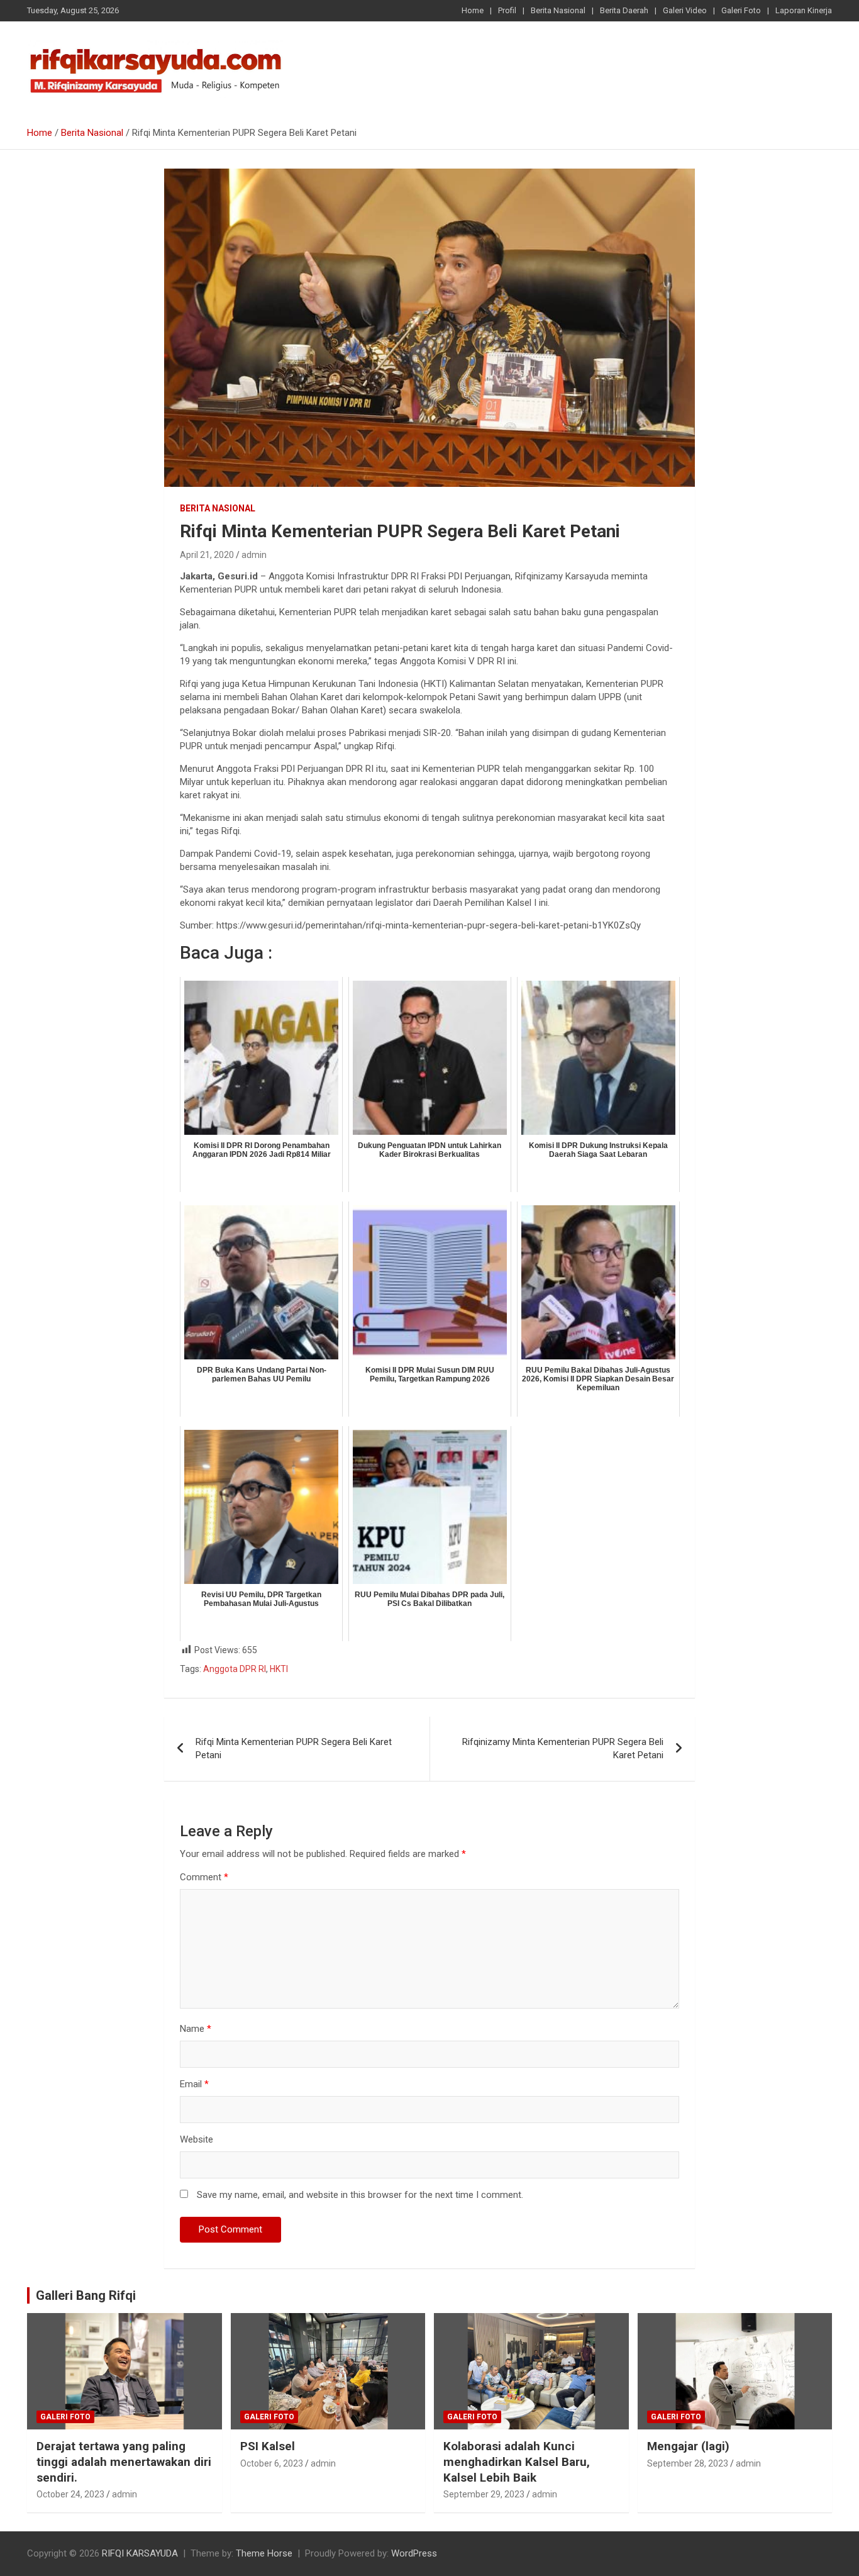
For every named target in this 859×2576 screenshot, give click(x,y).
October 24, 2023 (70, 2494)
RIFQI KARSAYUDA (140, 2553)
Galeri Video (685, 10)
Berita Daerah (624, 10)
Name (196, 2029)
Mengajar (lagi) (688, 2446)
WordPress (414, 2553)
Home (473, 10)
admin (254, 555)
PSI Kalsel (268, 2446)
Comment (204, 1877)
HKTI (279, 1669)
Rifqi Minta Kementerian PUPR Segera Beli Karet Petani (294, 1748)
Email (194, 2084)
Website (197, 2139)
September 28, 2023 (688, 2463)
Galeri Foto (741, 10)
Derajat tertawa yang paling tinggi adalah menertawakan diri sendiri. (124, 2462)
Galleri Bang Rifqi (86, 2295)
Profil (507, 10)
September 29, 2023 (484, 2494)
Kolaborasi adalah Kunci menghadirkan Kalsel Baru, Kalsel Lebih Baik (517, 2462)
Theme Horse (264, 2553)
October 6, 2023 (272, 2463)
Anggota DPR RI (235, 1669)
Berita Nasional (558, 10)
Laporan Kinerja (804, 10)
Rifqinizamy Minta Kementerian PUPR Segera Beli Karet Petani (563, 1748)
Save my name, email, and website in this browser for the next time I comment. (360, 2195)
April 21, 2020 (207, 555)
